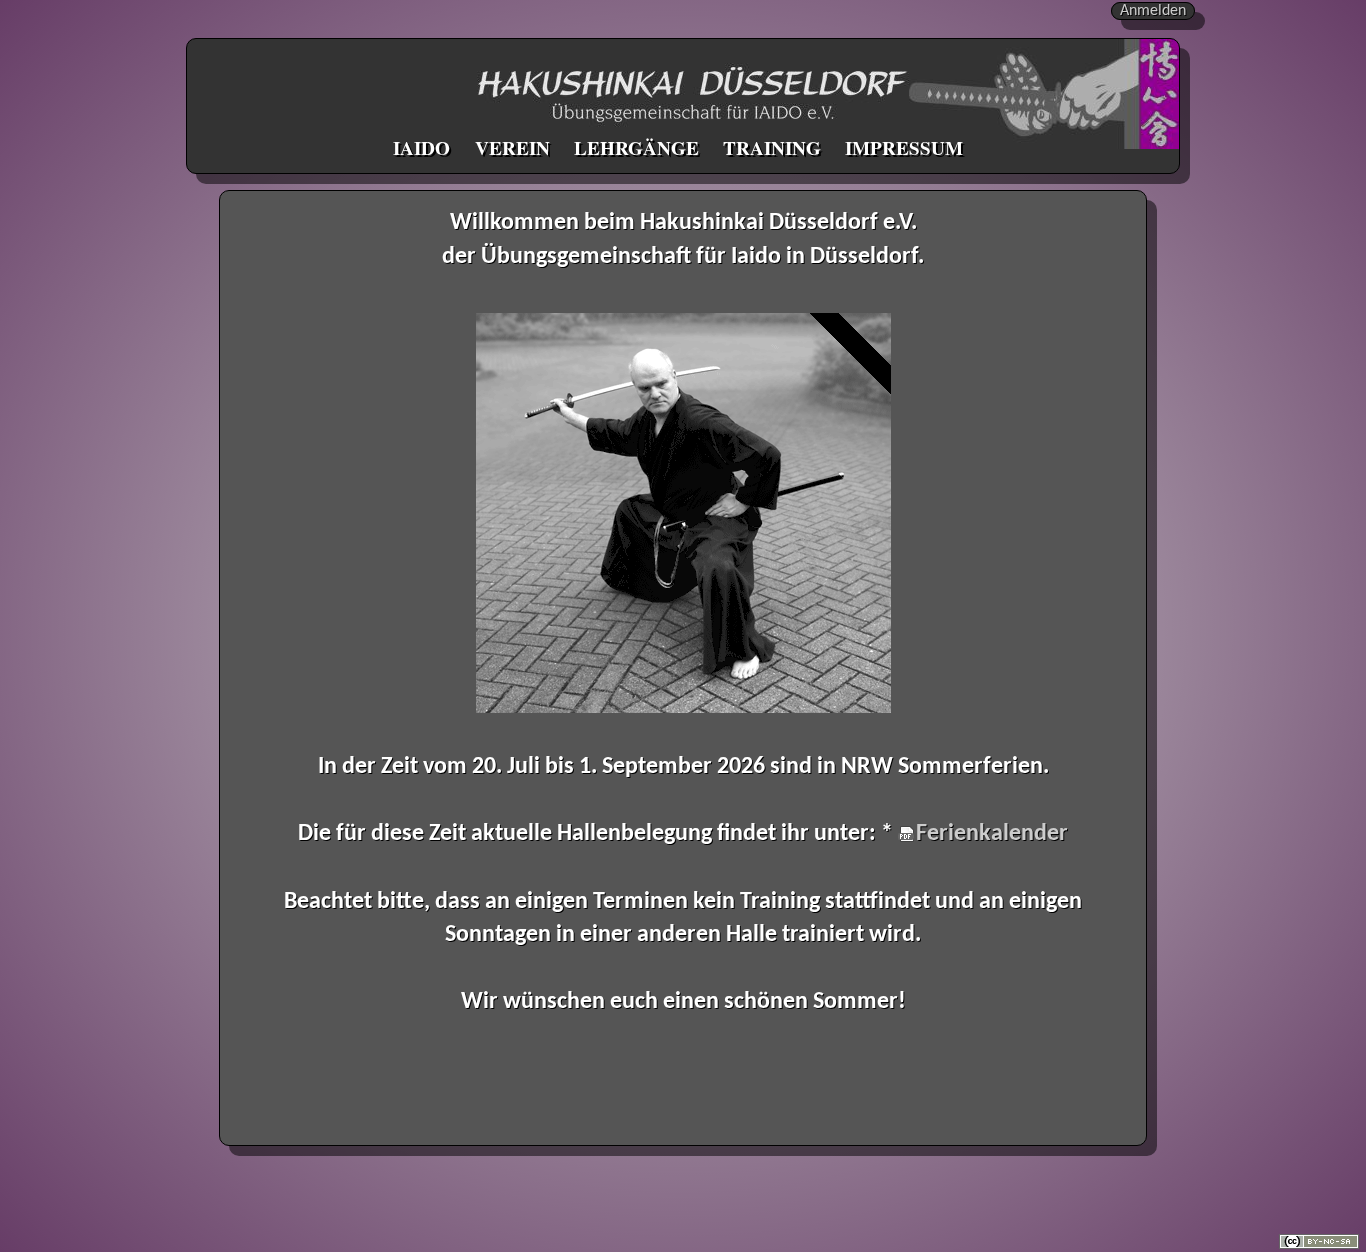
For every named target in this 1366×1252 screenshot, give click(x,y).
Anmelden (1153, 11)
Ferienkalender (992, 834)
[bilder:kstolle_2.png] (683, 513)
